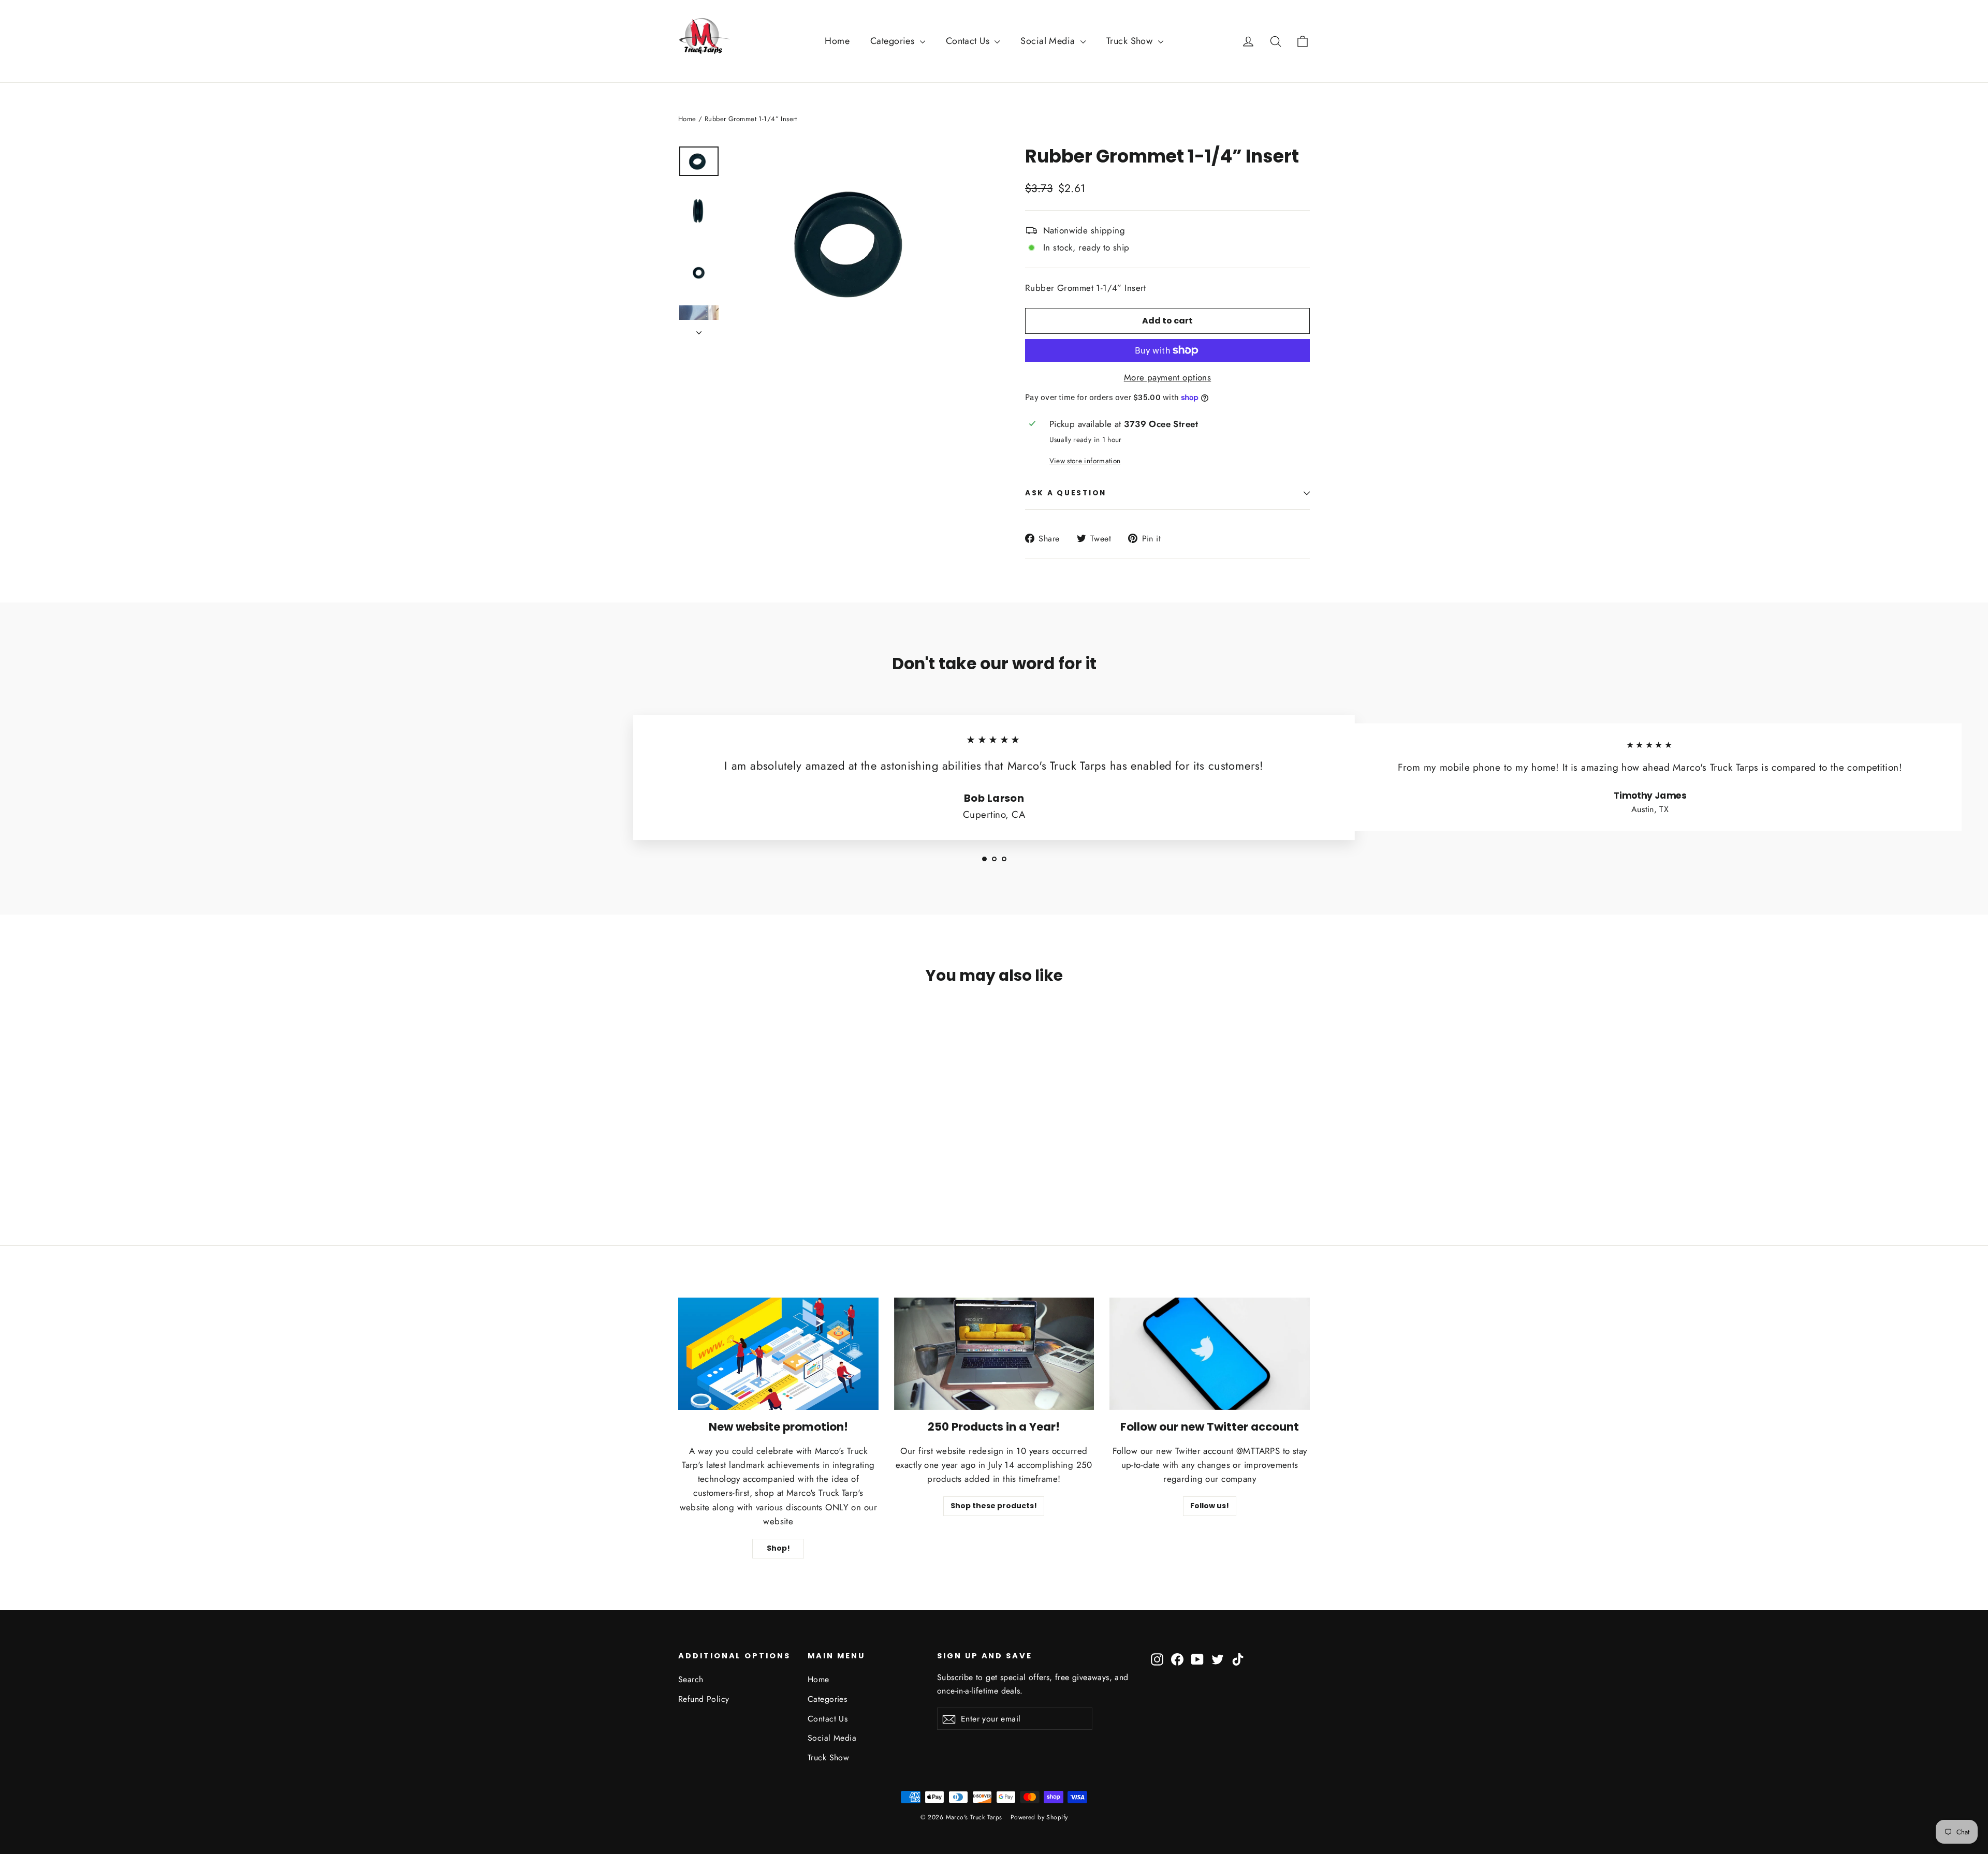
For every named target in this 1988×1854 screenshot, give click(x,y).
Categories (894, 41)
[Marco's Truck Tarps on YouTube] (1197, 1659)
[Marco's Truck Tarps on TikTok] (1238, 1659)
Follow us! (1210, 1506)
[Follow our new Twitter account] (1210, 1354)
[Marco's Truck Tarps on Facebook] (1177, 1659)
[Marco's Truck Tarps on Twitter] (1218, 1659)
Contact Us (969, 41)
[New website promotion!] (778, 1354)
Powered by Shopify (1039, 1817)
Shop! (778, 1548)
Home (837, 41)
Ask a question (1066, 493)
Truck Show (1131, 41)
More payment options (1168, 377)
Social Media (1049, 41)
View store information (1085, 461)
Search (691, 1679)
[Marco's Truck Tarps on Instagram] (1157, 1659)
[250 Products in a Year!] (994, 1354)
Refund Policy (704, 1699)
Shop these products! (994, 1506)
